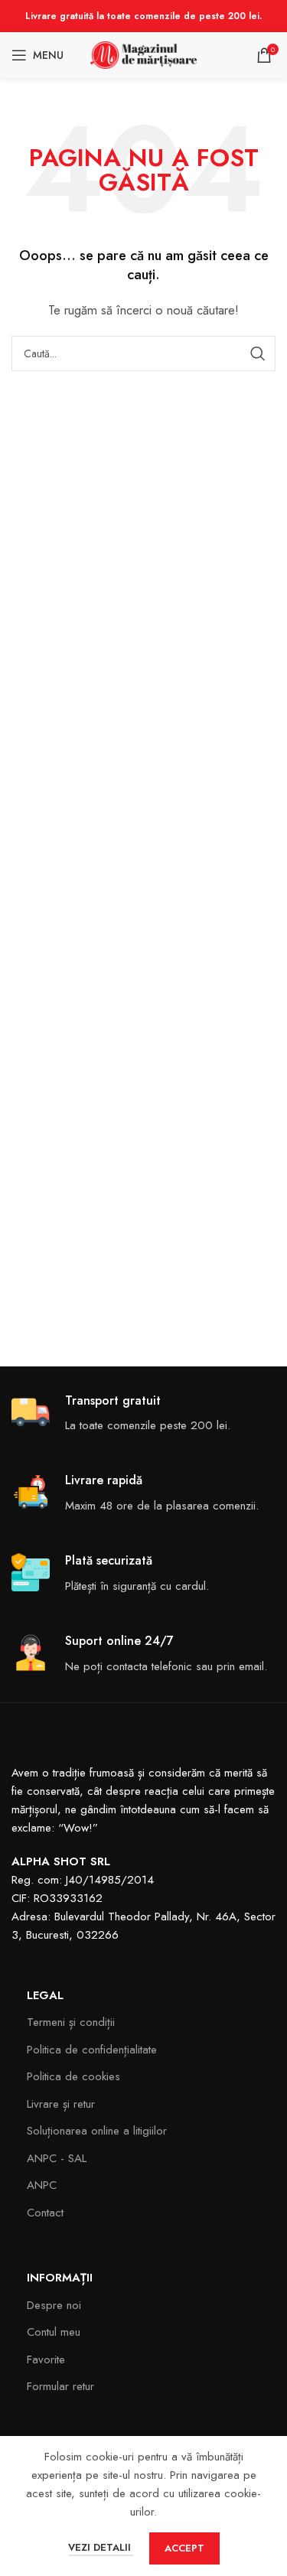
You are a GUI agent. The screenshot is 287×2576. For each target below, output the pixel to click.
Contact (45, 2213)
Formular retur (60, 2386)
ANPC (42, 2185)
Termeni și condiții (71, 2022)
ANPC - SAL (57, 2158)
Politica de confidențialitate (92, 2050)
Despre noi (54, 2305)
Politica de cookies (73, 2076)
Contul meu (54, 2332)
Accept (184, 2548)
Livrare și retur (61, 2104)
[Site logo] (144, 54)
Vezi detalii (101, 2547)
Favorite (46, 2359)
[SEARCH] (258, 353)
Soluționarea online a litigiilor (97, 2131)
